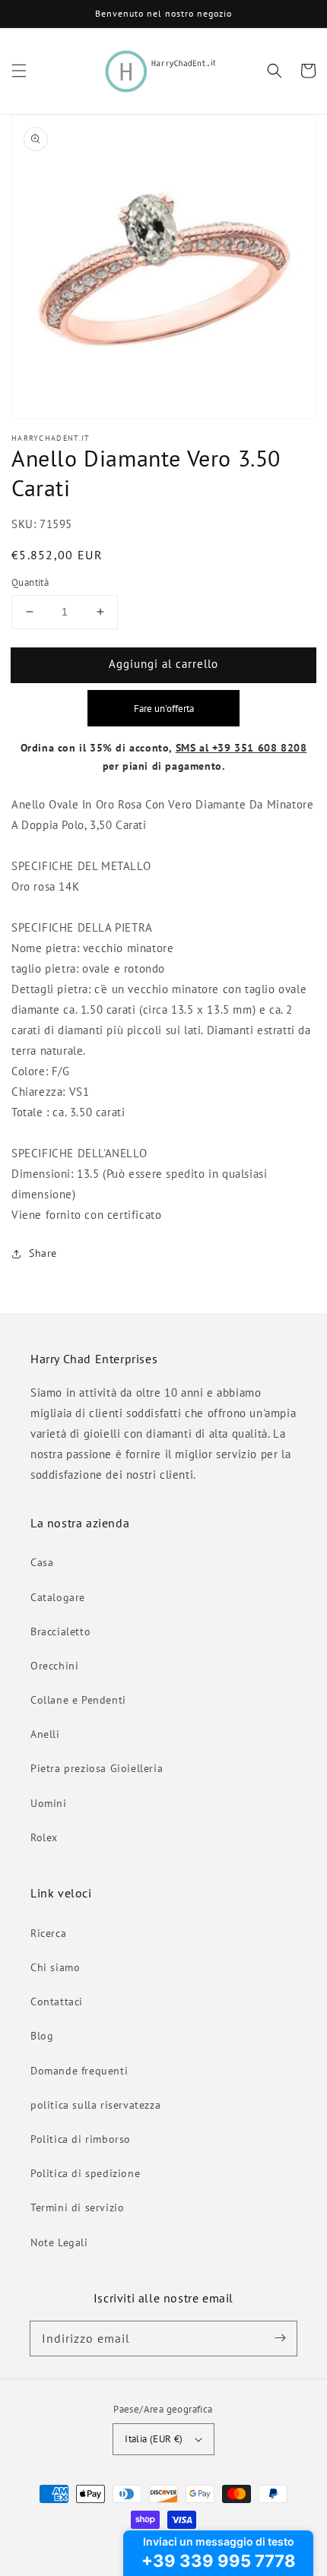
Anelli (45, 1734)
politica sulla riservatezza (95, 2105)
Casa (42, 1562)
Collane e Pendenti (78, 1700)
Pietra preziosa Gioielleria (97, 1768)
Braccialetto (60, 1631)
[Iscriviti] (280, 2338)
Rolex (44, 1837)
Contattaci (57, 2002)
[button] (19, 71)
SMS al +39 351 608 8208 (241, 748)
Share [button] (43, 1253)
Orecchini (54, 1666)
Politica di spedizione (85, 2173)
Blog (42, 2036)
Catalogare (58, 1597)
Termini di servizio (77, 2207)
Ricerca (48, 1933)
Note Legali (59, 2242)
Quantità (30, 582)
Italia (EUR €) (154, 2439)
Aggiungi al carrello (163, 664)
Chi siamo (55, 1967)
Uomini (49, 1803)
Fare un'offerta (164, 708)
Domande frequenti (79, 2071)
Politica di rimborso (81, 2139)
